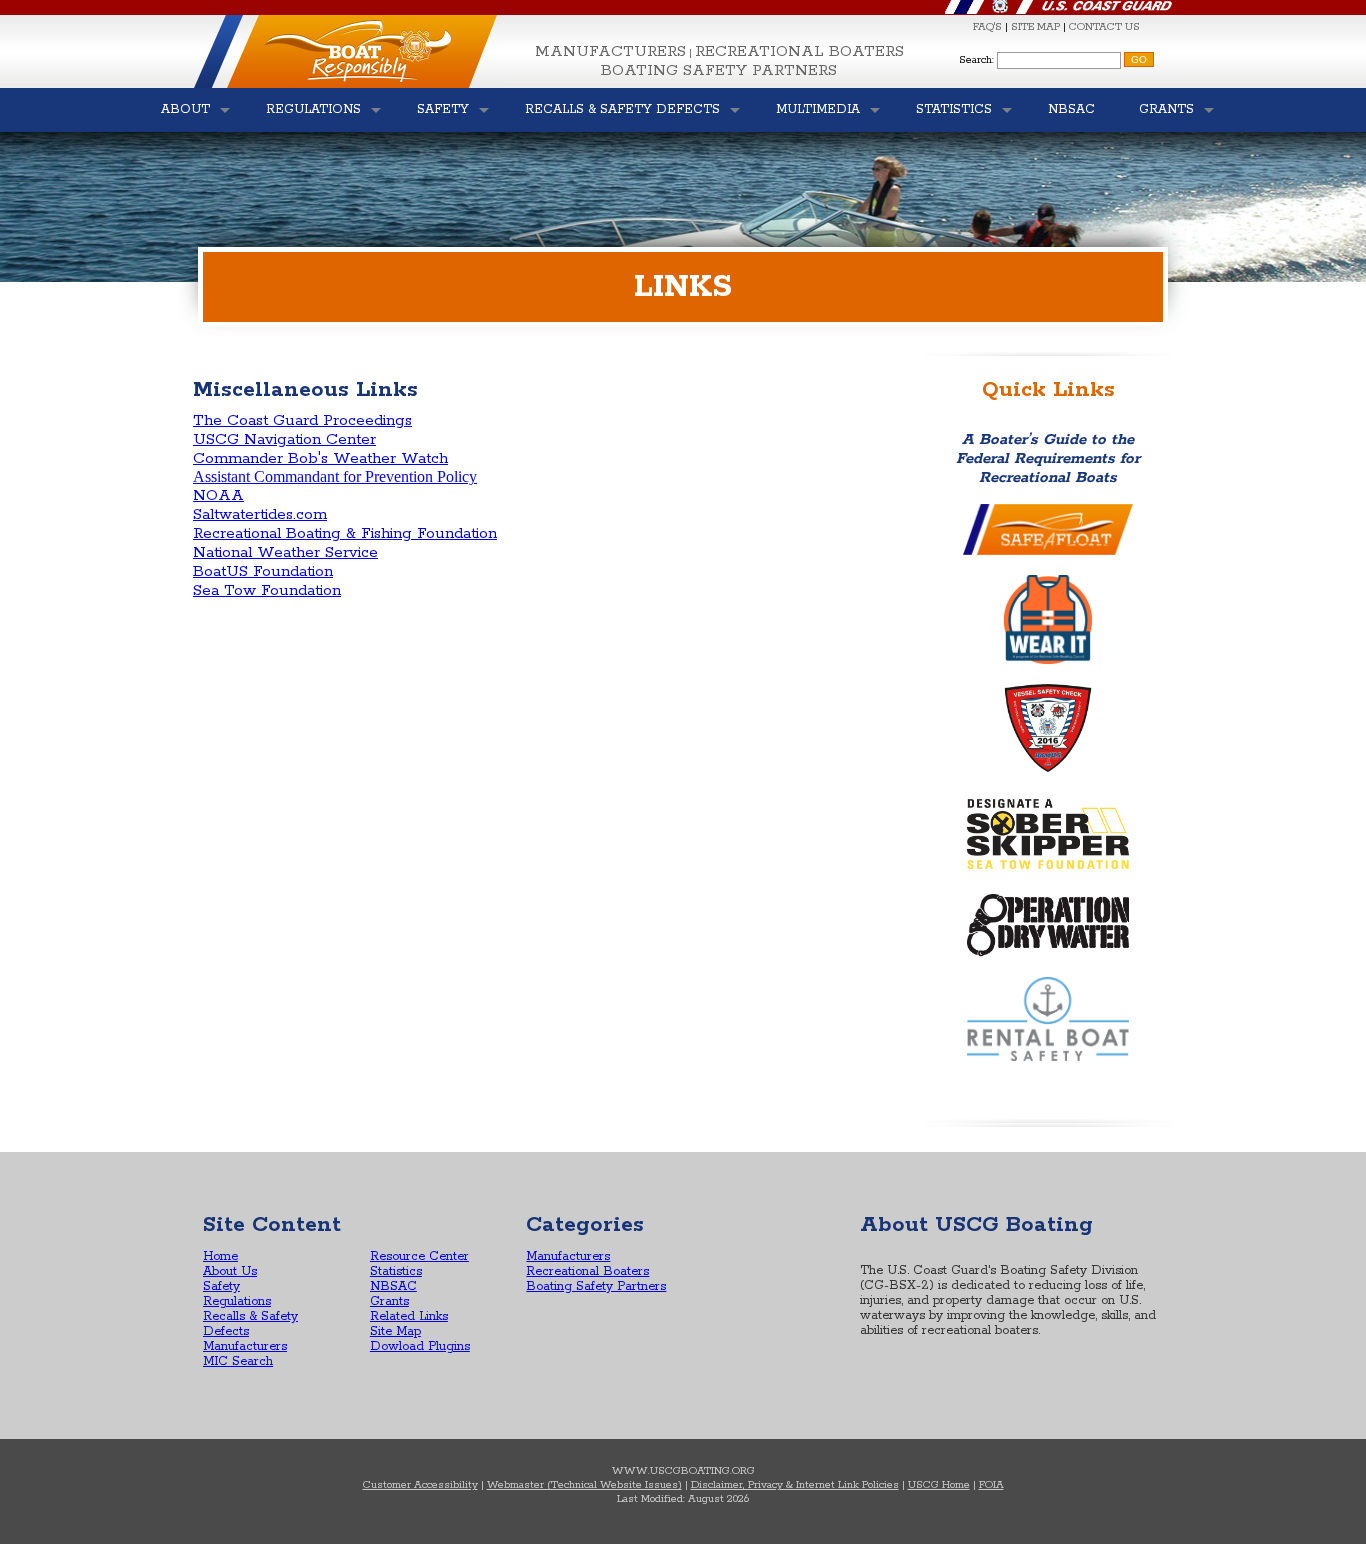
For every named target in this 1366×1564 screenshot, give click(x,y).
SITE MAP (1035, 27)
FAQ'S (987, 27)
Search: (976, 60)
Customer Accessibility (420, 1485)
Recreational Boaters (799, 51)
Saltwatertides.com (260, 514)
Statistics (396, 1271)
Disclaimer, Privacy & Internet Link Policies (795, 1485)
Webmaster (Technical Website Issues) (584, 1485)
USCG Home (939, 1485)
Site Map (395, 1331)
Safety (221, 1286)
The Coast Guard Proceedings (302, 420)
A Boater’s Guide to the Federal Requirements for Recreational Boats (1048, 458)
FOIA (991, 1485)
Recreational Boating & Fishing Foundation (345, 533)
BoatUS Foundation (263, 571)
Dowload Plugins (420, 1346)
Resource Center (419, 1256)
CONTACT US (1104, 27)
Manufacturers (610, 51)
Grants (389, 1301)
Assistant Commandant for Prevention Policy (335, 476)
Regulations (237, 1301)
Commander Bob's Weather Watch (320, 458)
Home (220, 1256)
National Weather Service (285, 552)
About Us (230, 1271)
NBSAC (393, 1286)
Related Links (409, 1316)
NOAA (218, 495)
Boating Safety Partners (719, 70)
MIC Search (238, 1361)
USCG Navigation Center (284, 439)
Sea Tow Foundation (267, 590)
